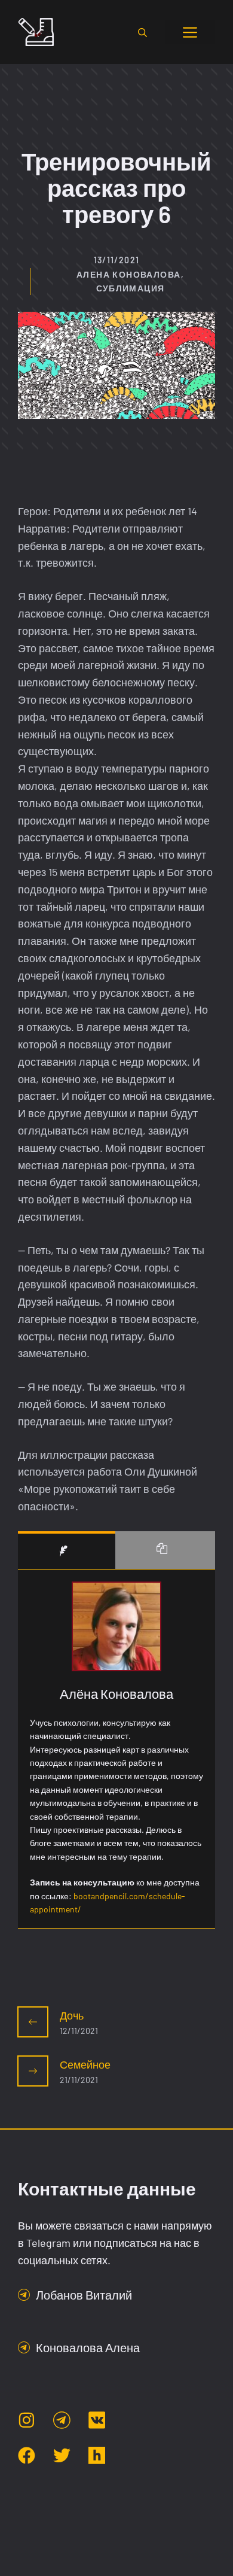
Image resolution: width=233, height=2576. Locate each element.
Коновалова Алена (88, 2347)
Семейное (85, 2064)
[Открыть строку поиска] (142, 32)
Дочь (72, 2015)
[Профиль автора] (67, 1550)
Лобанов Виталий (84, 2295)
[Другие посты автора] (165, 1550)
